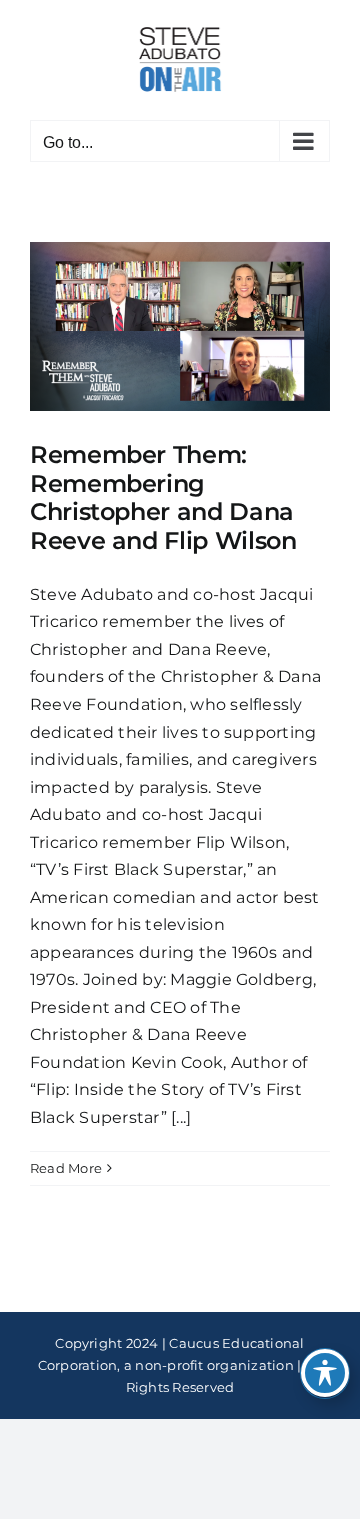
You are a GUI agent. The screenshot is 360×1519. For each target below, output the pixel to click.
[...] (181, 1117)
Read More (66, 1168)
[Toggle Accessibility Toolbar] (325, 1373)
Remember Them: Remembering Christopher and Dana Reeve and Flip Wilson (163, 497)
